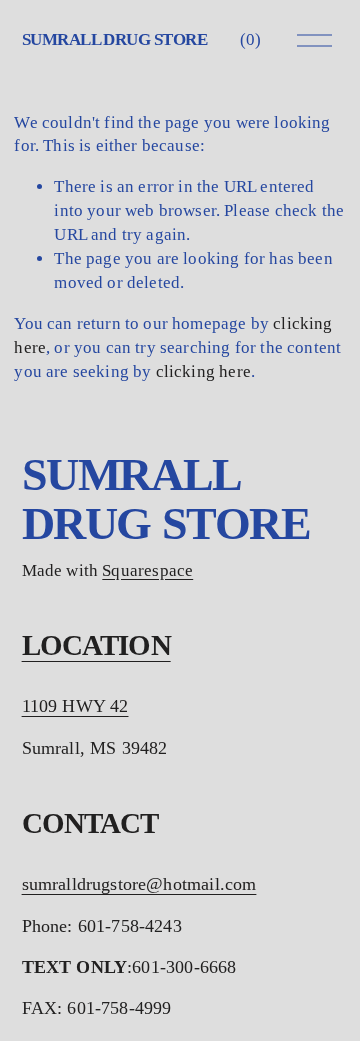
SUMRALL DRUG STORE (115, 39)
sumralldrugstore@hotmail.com (139, 884)
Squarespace (147, 570)
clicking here (203, 371)
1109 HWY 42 (75, 706)
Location (96, 645)
